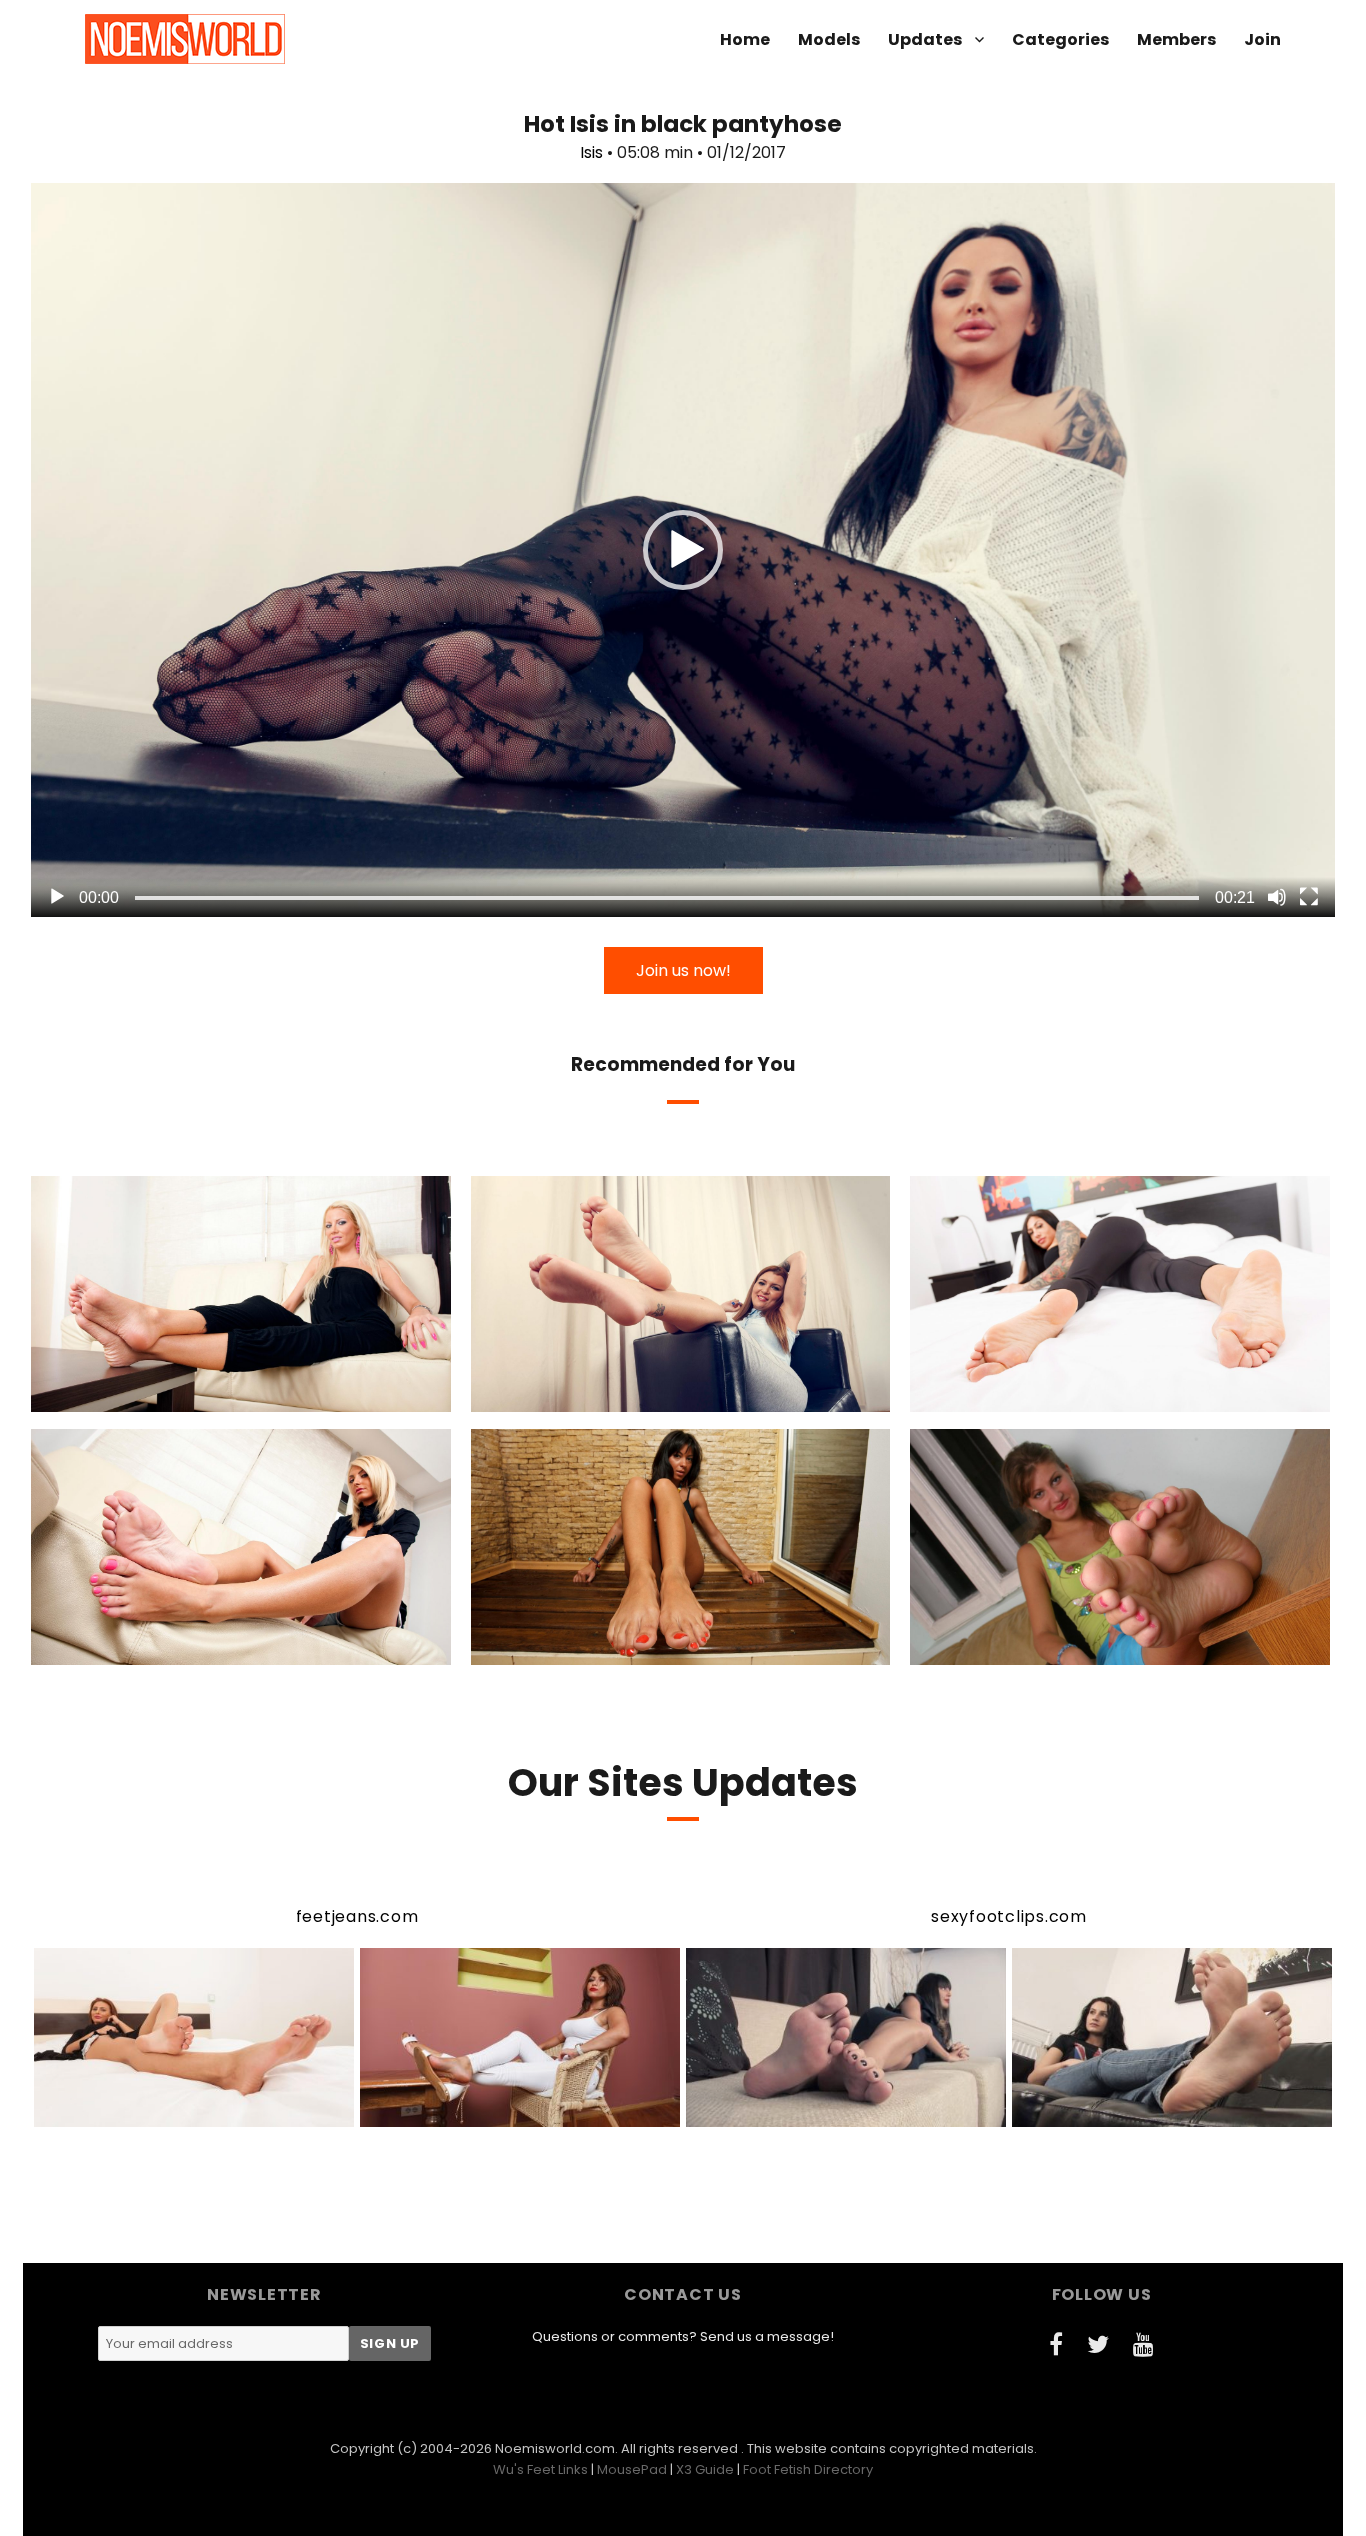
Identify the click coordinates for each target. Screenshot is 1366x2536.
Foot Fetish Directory (808, 2469)
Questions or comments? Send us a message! (683, 2336)
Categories (1060, 39)
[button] (683, 550)
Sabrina (155, 1395)
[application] (683, 550)
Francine (1031, 1648)
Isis (591, 152)
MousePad (632, 2469)
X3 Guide (705, 2469)
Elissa (597, 1648)
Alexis (155, 1648)
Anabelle (1035, 1395)
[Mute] (1277, 897)
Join (1262, 39)
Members (1176, 39)
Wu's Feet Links (540, 2469)
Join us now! (683, 970)
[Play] (57, 897)
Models (829, 39)
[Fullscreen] (1309, 897)
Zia (580, 1395)
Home (745, 39)
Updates (925, 39)
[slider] (667, 898)
